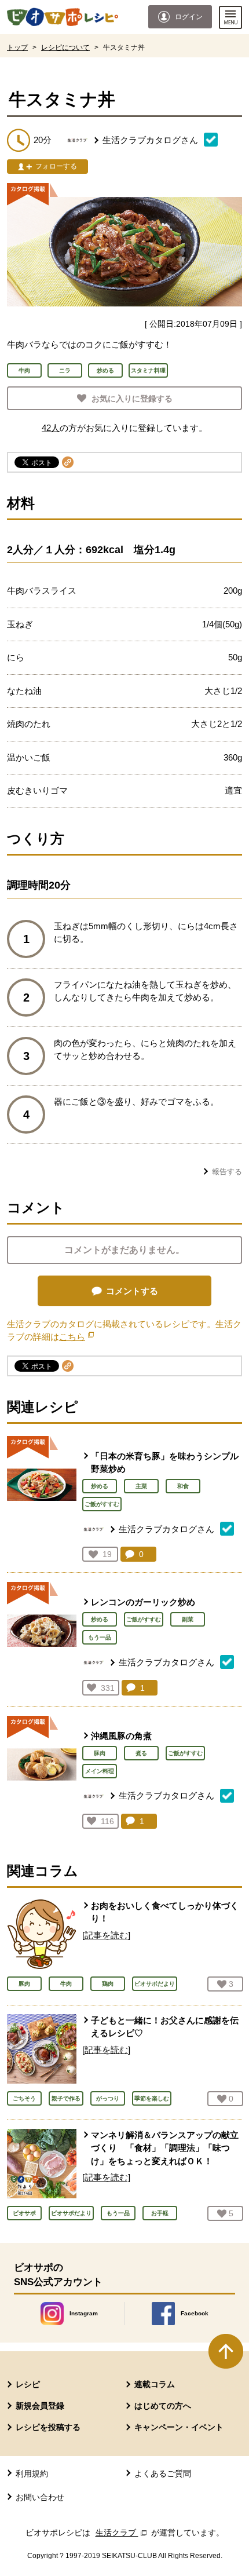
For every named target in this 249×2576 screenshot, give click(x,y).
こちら (76, 1337)
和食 (183, 1486)
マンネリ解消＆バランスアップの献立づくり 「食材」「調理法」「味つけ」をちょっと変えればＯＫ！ (165, 2148)
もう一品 (100, 1637)
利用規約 (32, 2473)
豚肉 (100, 1753)
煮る (141, 1753)
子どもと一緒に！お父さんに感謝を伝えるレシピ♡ (165, 2027)
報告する (227, 1172)
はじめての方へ (163, 2406)
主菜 (141, 1486)
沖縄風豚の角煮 (121, 1736)
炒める (100, 1486)
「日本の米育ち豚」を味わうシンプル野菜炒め (165, 1463)
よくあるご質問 (163, 2473)
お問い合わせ (40, 2497)
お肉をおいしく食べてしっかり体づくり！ (165, 1912)
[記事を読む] (106, 1935)
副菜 (188, 1619)
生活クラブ (122, 2533)
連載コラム (155, 2384)
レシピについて (65, 47)
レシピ (28, 2384)
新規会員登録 (40, 2406)
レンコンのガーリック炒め (143, 1602)
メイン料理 (100, 1771)
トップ (17, 47)
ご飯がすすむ (102, 1504)
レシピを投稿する (48, 2427)
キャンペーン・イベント (179, 2427)
